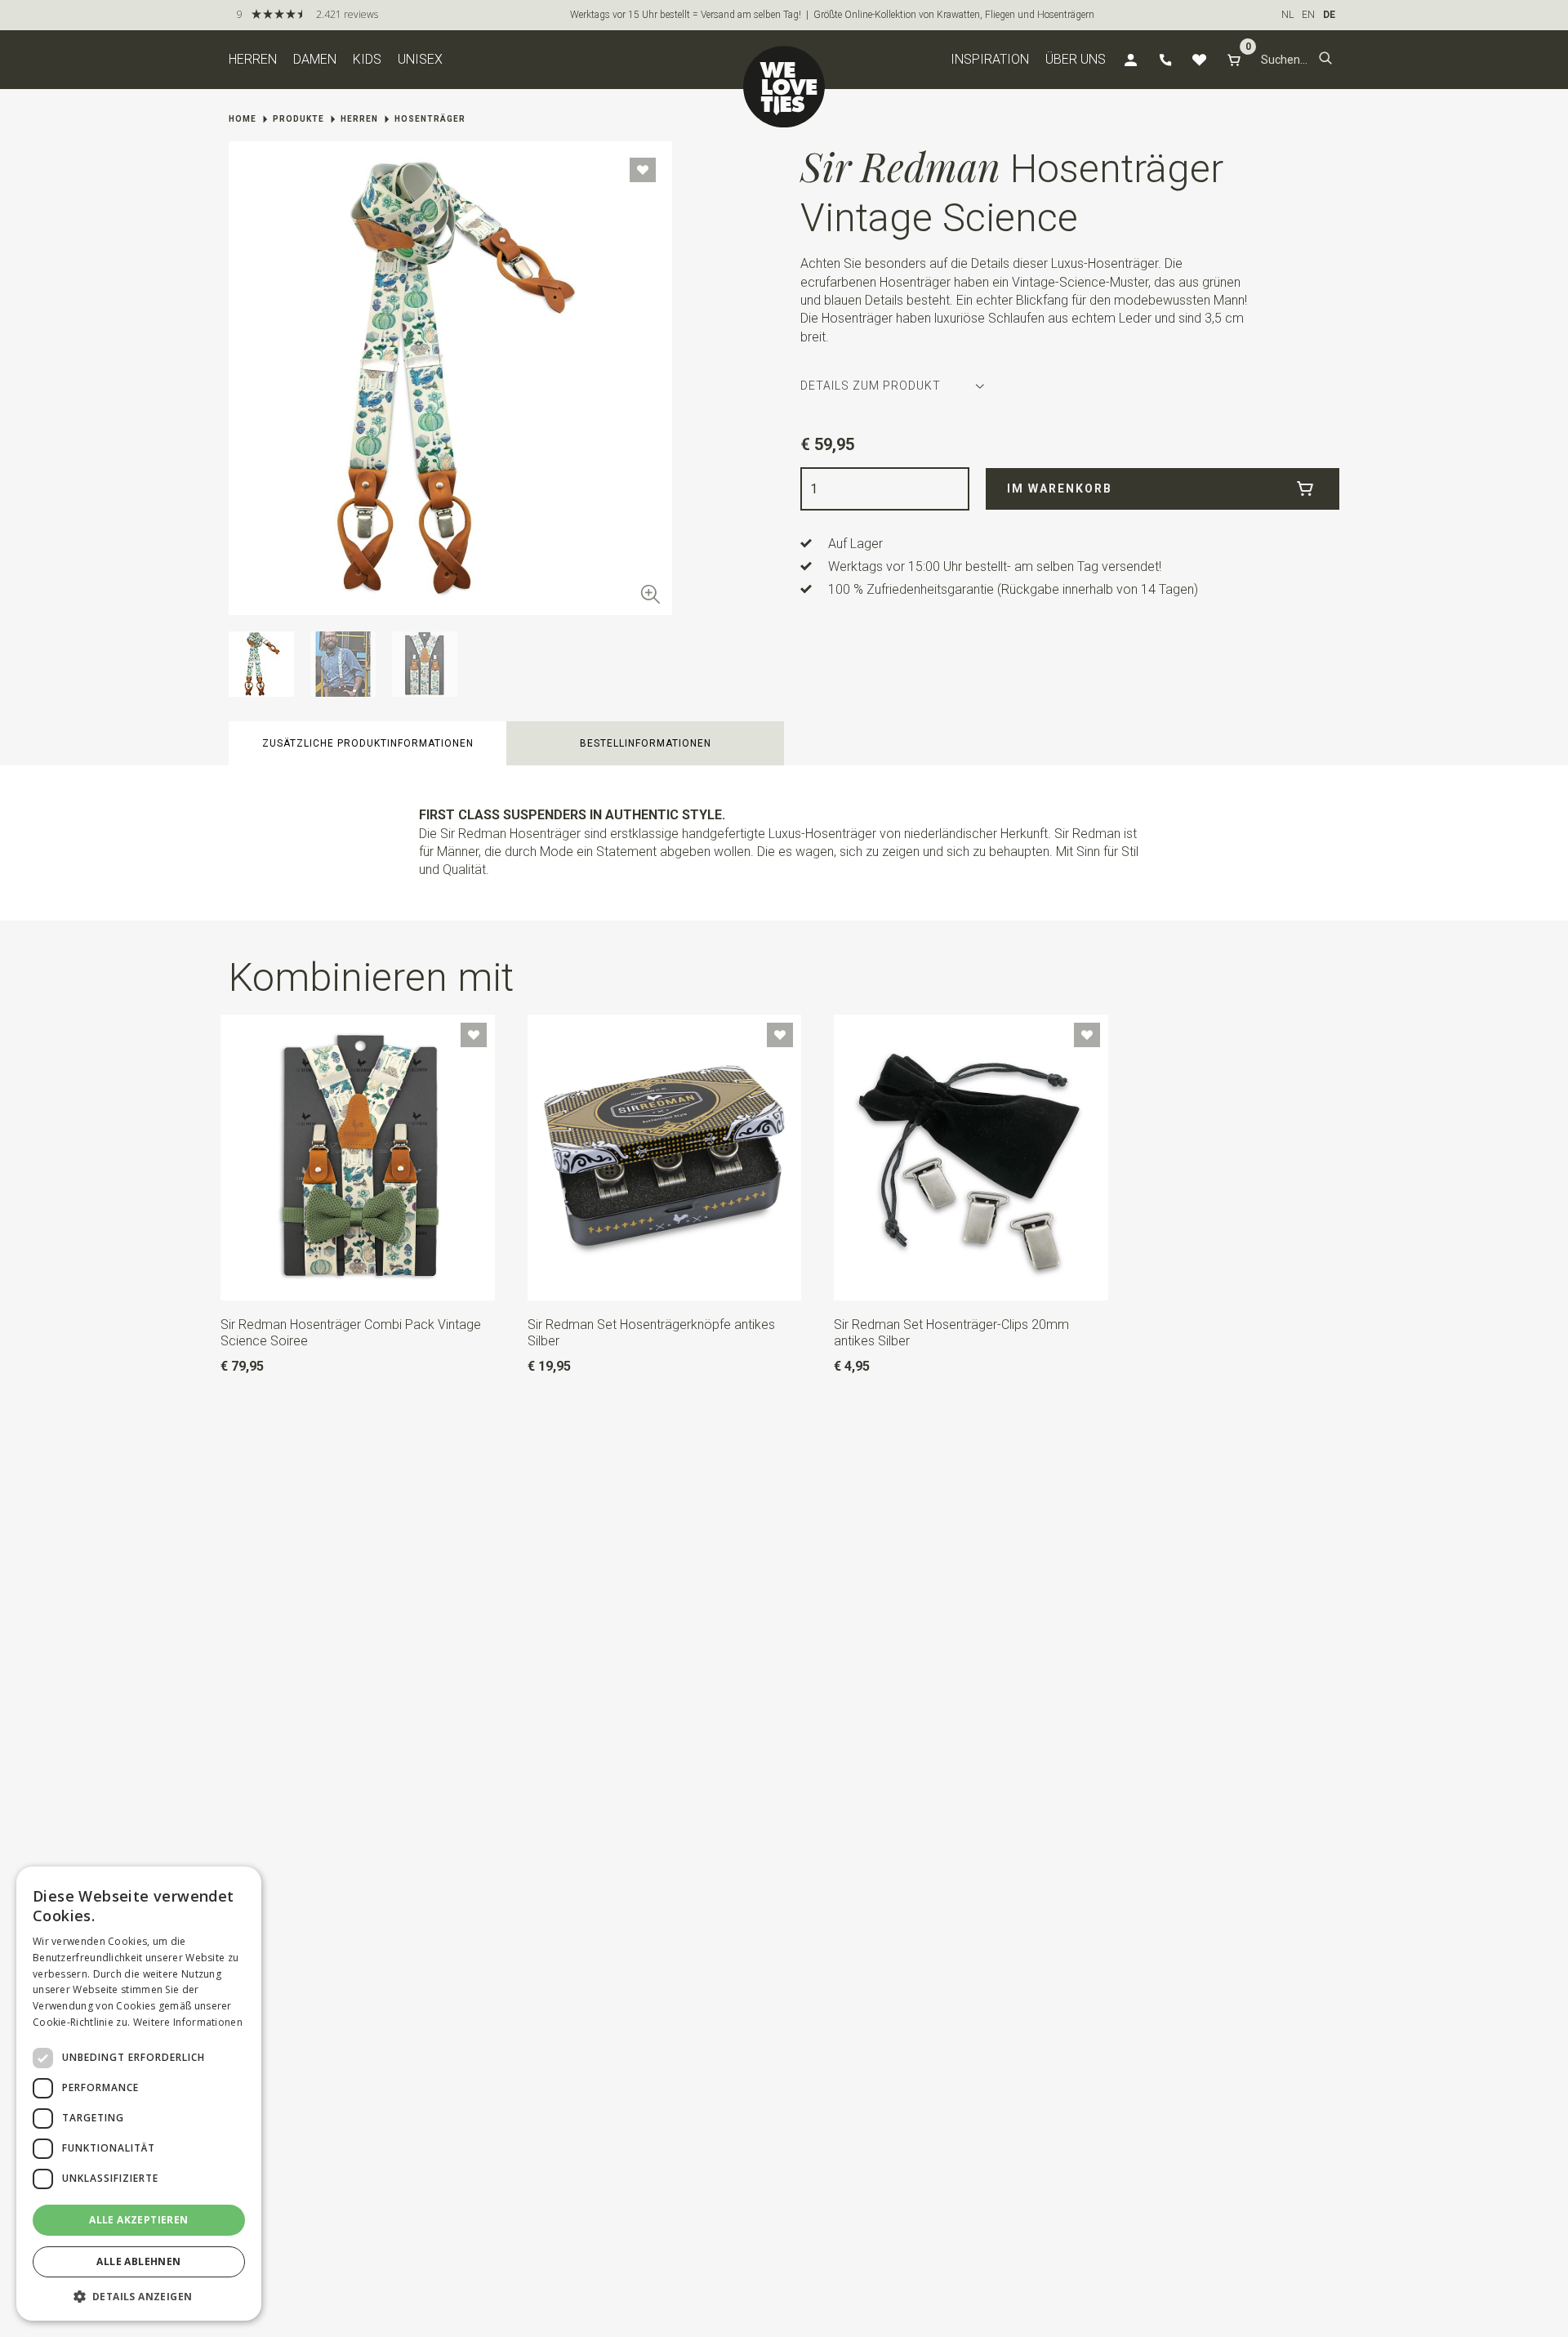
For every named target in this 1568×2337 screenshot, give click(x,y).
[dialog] (139, 2094)
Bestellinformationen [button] (646, 743)
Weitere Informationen (188, 2022)
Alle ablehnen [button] (138, 2261)
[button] (1325, 60)
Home (243, 119)
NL (1287, 15)
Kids (367, 59)
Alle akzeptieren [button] (138, 2220)
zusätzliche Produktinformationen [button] (368, 743)
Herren (253, 59)
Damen (315, 59)
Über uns (1076, 59)
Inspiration (990, 59)
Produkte (298, 119)
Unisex (420, 59)
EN (1308, 15)
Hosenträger (430, 119)
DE (1329, 15)
